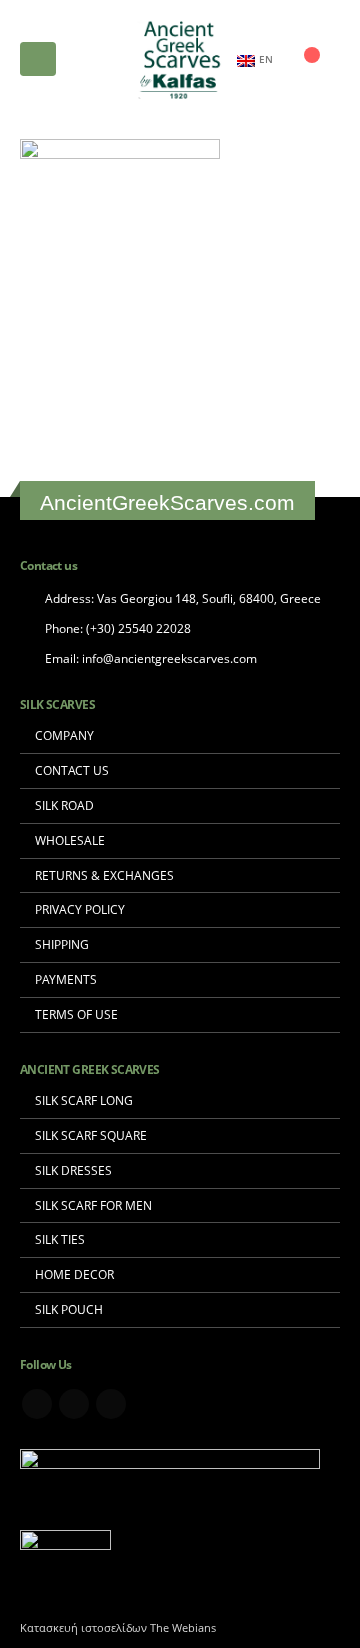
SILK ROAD (64, 805)
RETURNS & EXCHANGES (104, 875)
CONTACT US (72, 770)
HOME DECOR (74, 1274)
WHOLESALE (70, 840)
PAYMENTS (66, 979)
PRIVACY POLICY (80, 909)
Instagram (111, 1404)
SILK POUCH (69, 1309)
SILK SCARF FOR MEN (93, 1205)
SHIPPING (62, 944)
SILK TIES (60, 1239)
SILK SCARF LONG (84, 1100)
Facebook (37, 1404)
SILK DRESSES (73, 1170)
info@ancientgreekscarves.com (169, 658)
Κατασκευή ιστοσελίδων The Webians (118, 1628)
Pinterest (74, 1404)
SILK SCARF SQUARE (91, 1135)
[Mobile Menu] (38, 59)
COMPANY (64, 735)
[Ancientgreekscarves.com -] (180, 59)
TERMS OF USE (76, 1014)
